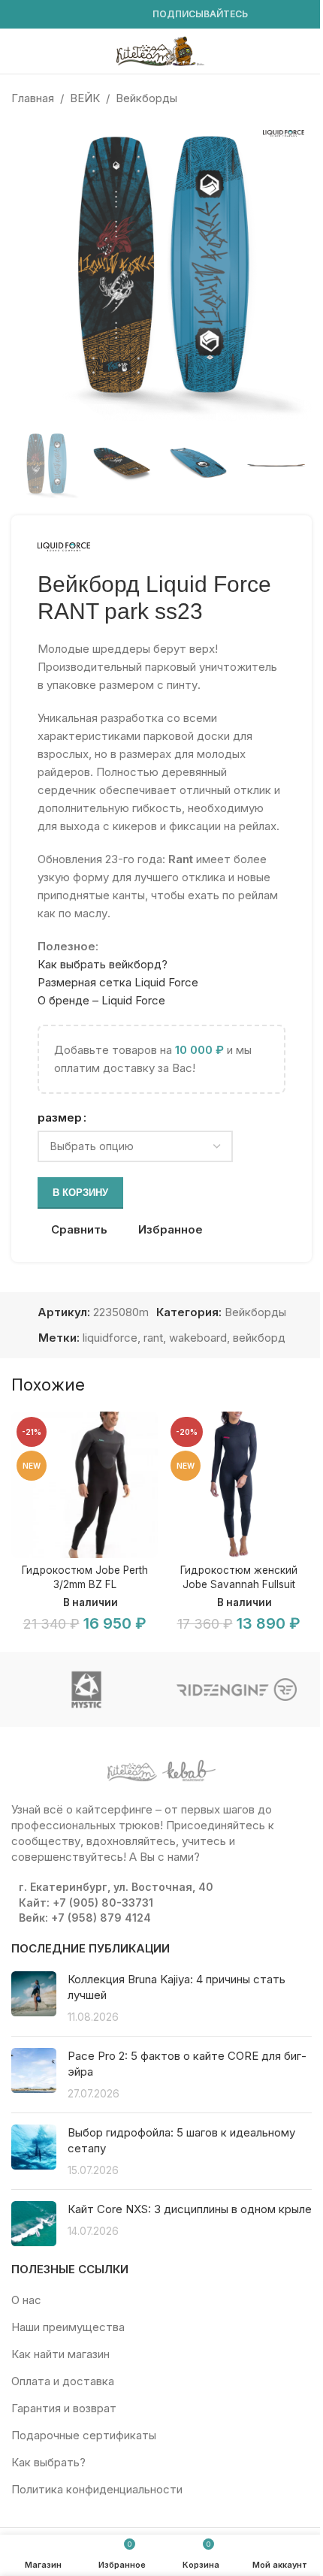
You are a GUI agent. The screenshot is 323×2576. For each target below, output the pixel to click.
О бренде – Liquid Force (101, 1000)
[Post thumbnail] (34, 1998)
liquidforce (110, 1338)
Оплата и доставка (63, 2381)
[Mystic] (86, 1690)
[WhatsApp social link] (92, 15)
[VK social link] (110, 15)
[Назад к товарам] (285, 98)
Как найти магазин (60, 2354)
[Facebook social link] (20, 15)
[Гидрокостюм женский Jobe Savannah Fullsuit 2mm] (238, 1485)
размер (60, 1117)
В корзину (80, 1193)
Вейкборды (146, 98)
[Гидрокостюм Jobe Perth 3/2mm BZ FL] (85, 1485)
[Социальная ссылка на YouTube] (56, 15)
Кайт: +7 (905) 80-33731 (86, 1903)
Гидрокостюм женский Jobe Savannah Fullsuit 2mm (239, 1584)
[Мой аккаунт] (306, 51)
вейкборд (259, 1338)
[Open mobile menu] (17, 51)
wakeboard (198, 1338)
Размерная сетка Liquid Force (118, 982)
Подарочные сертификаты (84, 2435)
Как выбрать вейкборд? (103, 964)
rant (153, 1338)
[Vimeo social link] (74, 15)
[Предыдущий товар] (267, 98)
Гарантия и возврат (64, 2408)
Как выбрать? (48, 2462)
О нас (26, 2300)
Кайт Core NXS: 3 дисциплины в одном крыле (190, 2209)
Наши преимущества (68, 2327)
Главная (33, 98)
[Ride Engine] (237, 1690)
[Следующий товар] (303, 98)
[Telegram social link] (128, 15)
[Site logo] (161, 50)
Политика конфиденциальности (97, 2489)
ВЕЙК (85, 98)
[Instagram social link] (38, 15)
